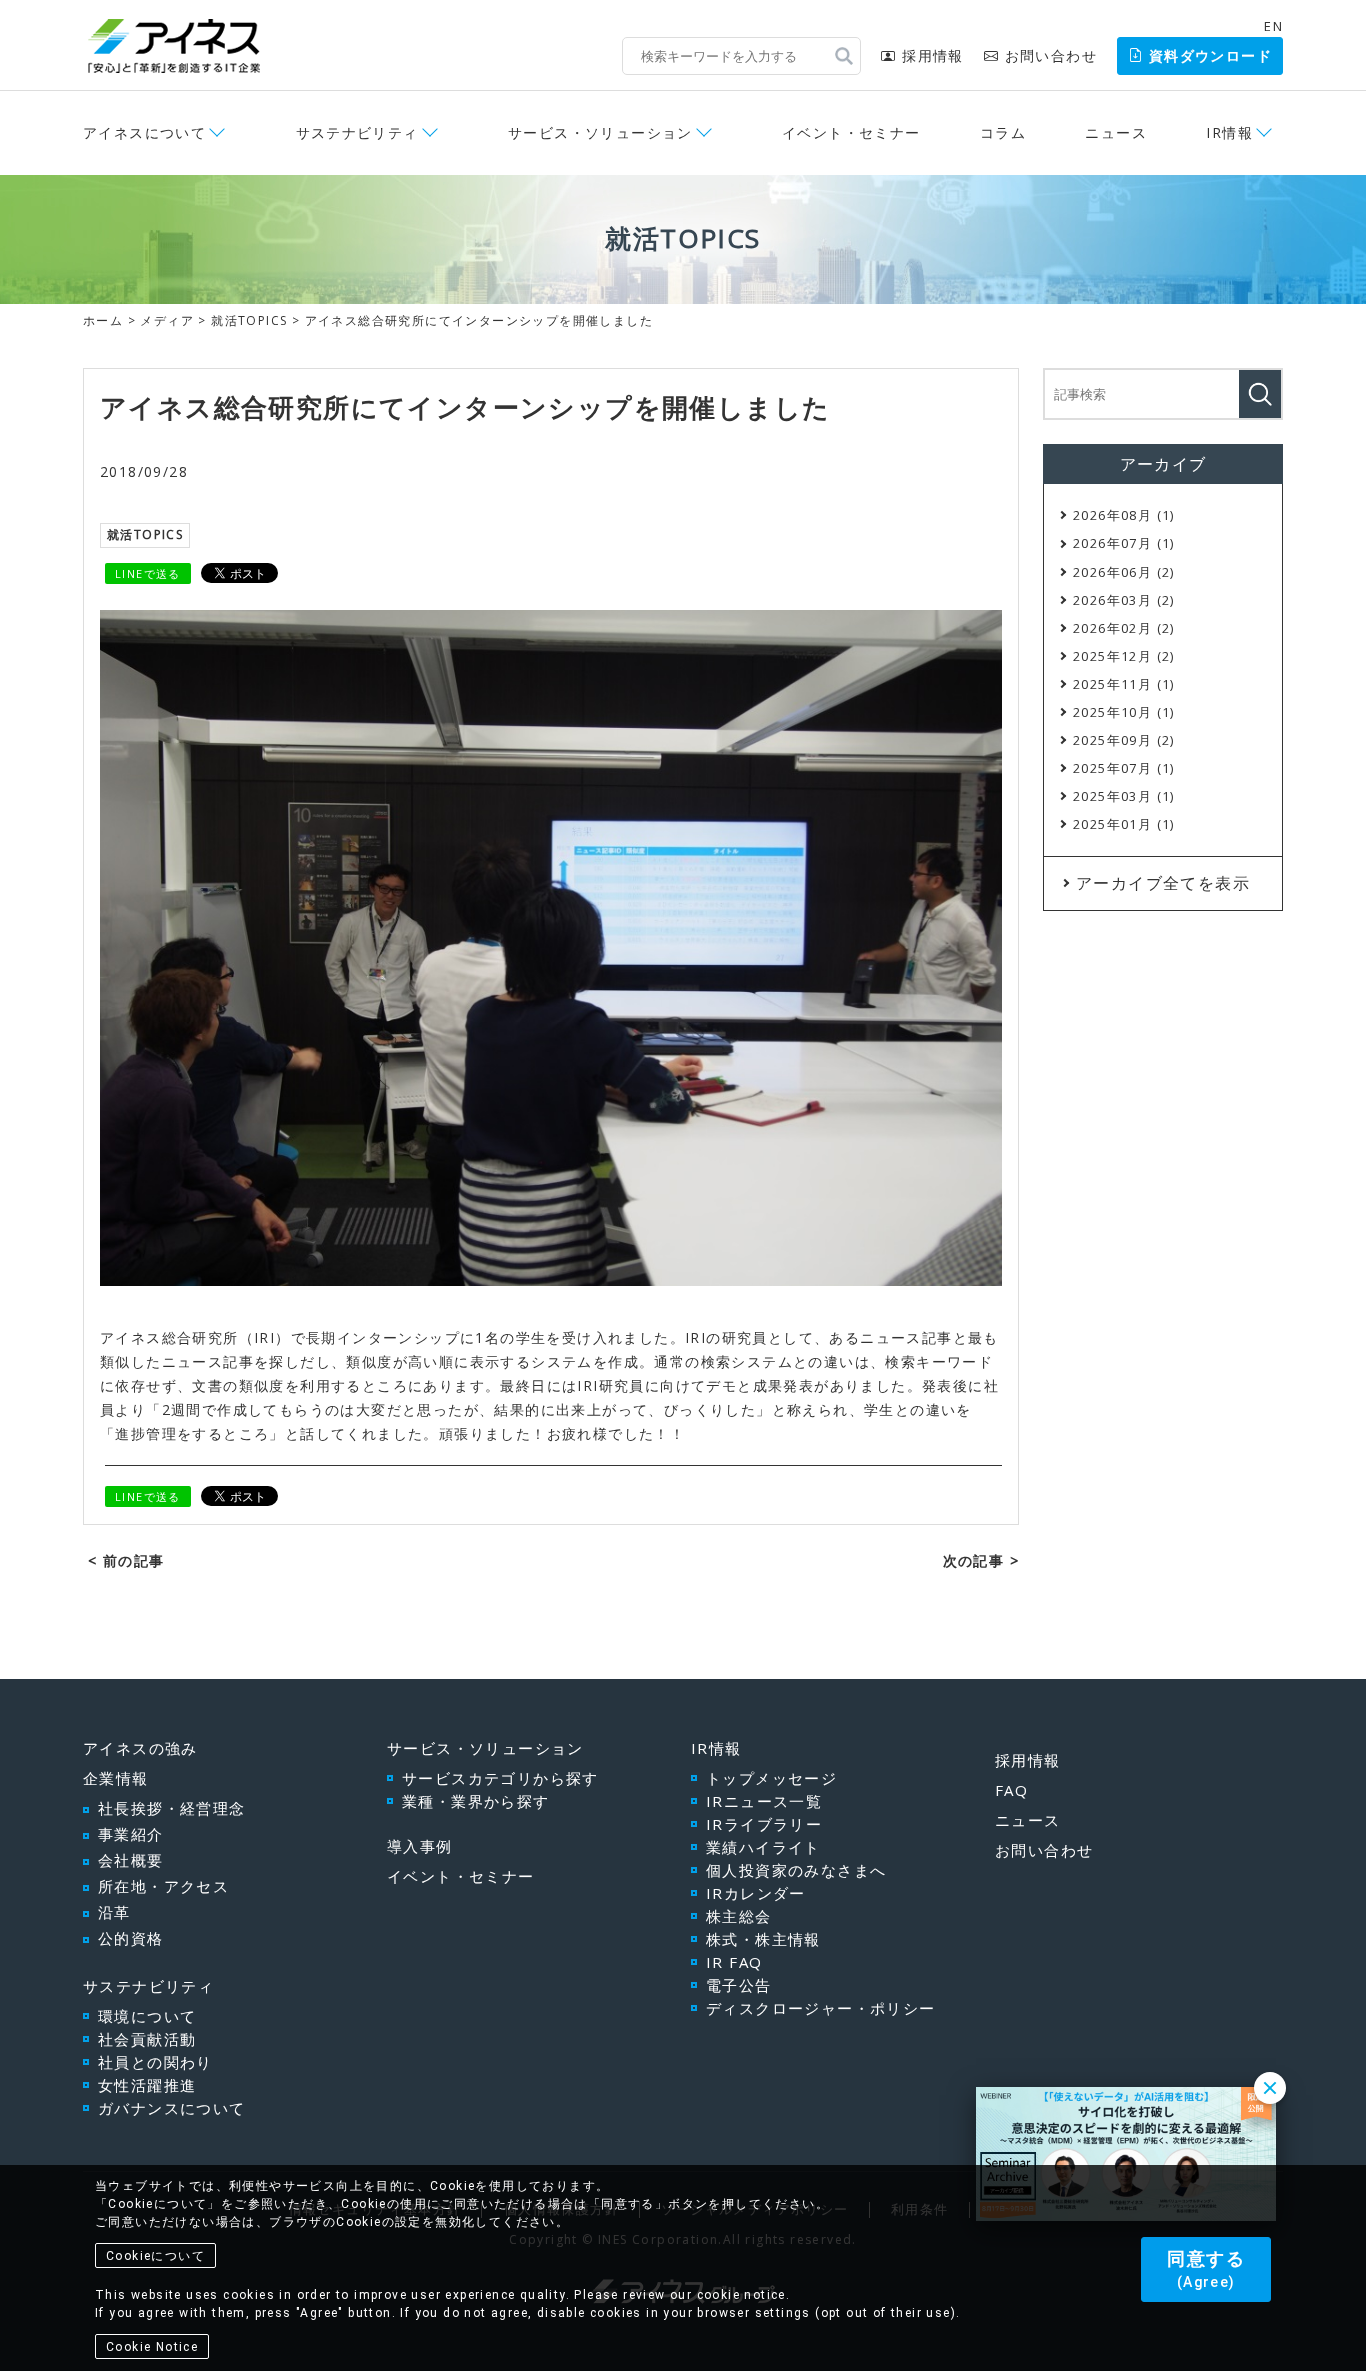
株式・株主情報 (763, 1939)
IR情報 (716, 1748)
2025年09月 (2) (1124, 740)
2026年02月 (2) (1124, 628)
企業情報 (116, 1778)
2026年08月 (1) (1124, 515)
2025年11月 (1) (1124, 684)
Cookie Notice (152, 2347)
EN (1273, 26)
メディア (167, 320)
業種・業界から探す (476, 1801)
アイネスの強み (140, 1748)
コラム (1003, 132)
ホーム (103, 320)
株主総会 (739, 1916)
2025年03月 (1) (1124, 796)
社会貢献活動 (147, 2039)
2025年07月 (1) (1124, 768)
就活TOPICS (249, 320)
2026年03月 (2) (1124, 600)
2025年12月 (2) (1124, 656)
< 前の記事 (126, 1560)
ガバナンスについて (172, 2108)
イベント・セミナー (851, 132)
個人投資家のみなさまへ (796, 1870)
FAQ (1011, 1790)
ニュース (1116, 132)
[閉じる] (1270, 2088)
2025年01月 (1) (1124, 824)
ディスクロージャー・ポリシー (821, 2008)
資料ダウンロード (1210, 55)
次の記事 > (981, 1560)
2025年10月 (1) (1124, 712)
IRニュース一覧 (764, 1801)
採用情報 (932, 55)
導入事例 (420, 1846)
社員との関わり (155, 2062)
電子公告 (739, 1985)
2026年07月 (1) (1124, 543)
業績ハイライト (763, 1847)
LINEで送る (148, 573)
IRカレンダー (756, 1893)
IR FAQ (734, 1962)
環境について (147, 2016)
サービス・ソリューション (485, 1748)
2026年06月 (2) (1124, 572)
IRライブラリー (764, 1824)
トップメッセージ (771, 1778)
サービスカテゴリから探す (500, 1778)
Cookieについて (155, 2256)
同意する (1206, 2269)
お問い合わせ (1051, 55)
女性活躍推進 (147, 2085)
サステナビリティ (148, 1986)
